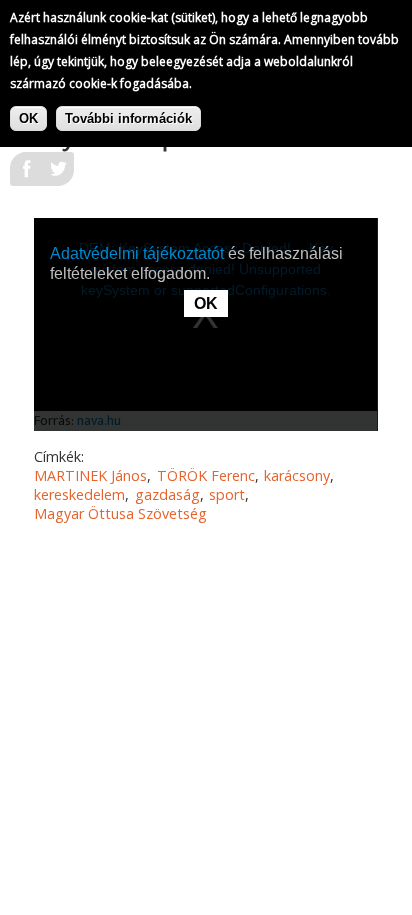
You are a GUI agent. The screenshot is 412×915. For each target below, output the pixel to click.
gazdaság (167, 494)
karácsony (297, 475)
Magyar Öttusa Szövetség (120, 513)
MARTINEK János (90, 475)
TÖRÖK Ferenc (206, 475)
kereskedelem (79, 494)
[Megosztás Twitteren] (58, 175)
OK (28, 118)
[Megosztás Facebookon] (26, 175)
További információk (128, 118)
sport (227, 494)
